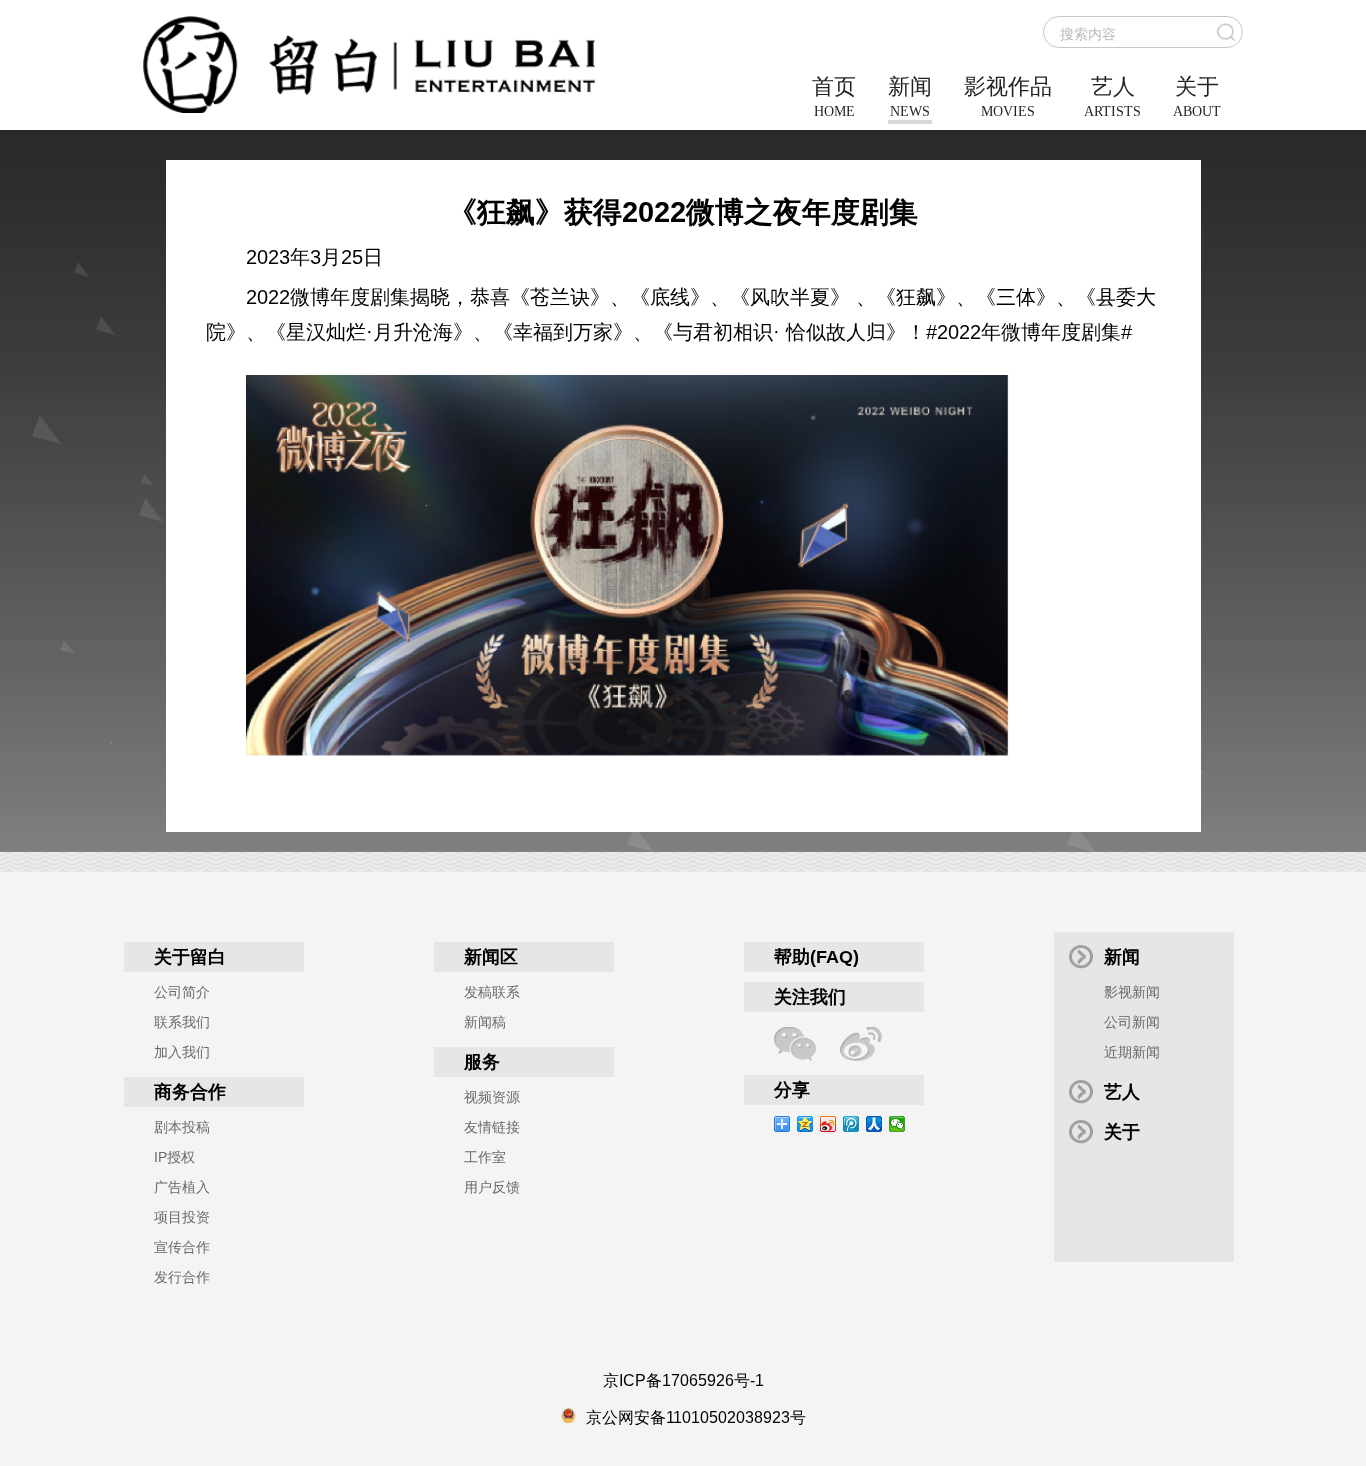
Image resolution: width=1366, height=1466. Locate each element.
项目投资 (182, 1217)
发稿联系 (492, 992)
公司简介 (182, 992)
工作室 (485, 1157)
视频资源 (492, 1097)
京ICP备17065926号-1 (683, 1380)
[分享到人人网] (874, 1124)
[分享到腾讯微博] (851, 1124)
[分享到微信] (897, 1124)
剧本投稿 (182, 1127)
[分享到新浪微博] (828, 1124)
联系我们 (182, 1022)
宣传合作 (182, 1247)
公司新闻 (1132, 1022)
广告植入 (182, 1187)
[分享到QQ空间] (805, 1124)
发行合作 (182, 1277)
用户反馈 (492, 1187)
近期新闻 (1132, 1052)
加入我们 (182, 1052)
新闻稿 (485, 1022)
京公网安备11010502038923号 (696, 1417)
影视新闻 (1132, 992)
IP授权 (174, 1157)
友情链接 (492, 1127)
